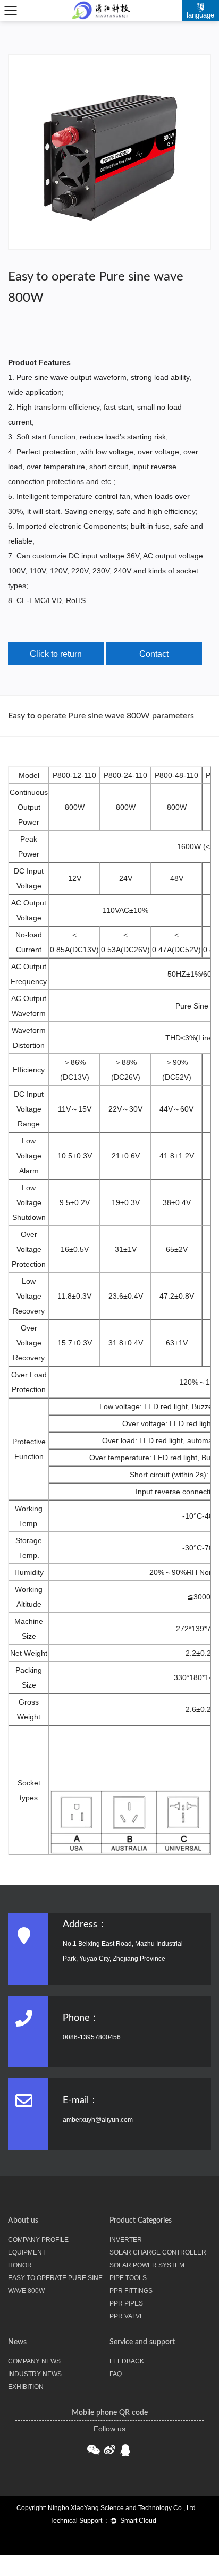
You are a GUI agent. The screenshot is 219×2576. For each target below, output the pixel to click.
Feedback (127, 2361)
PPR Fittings (131, 2291)
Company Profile (38, 2240)
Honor (20, 2265)
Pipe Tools (128, 2278)
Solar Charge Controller (158, 2252)
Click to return (56, 654)
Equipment (27, 2252)
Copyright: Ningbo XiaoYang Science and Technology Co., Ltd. (107, 2508)
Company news (34, 2361)
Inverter (126, 2240)
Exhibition (26, 2387)
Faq (116, 2374)
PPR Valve (127, 2316)
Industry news (35, 2374)
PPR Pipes (126, 2303)
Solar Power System (147, 2265)
